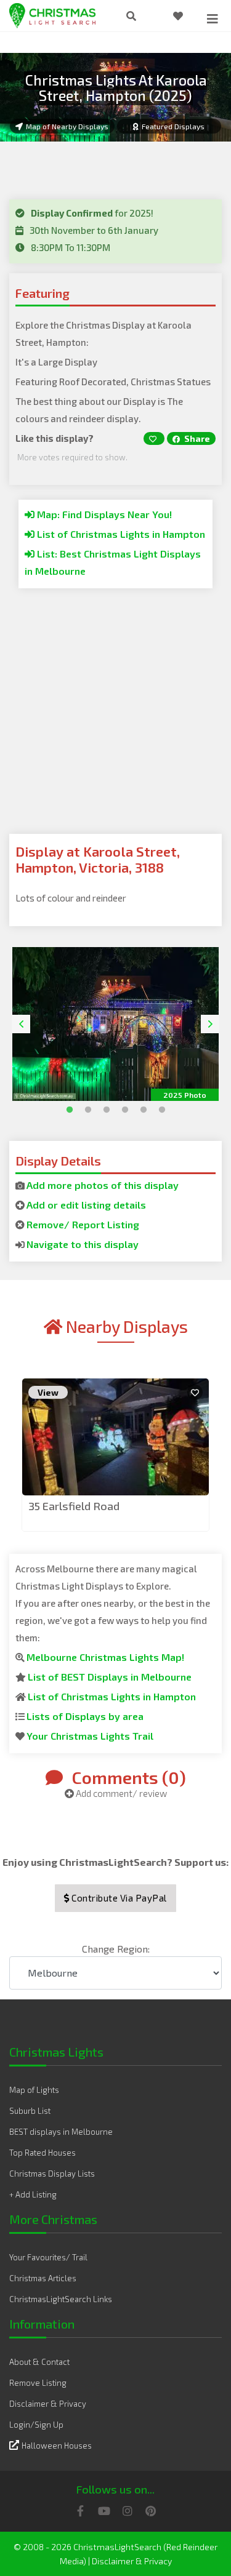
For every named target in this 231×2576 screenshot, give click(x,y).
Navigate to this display (83, 1244)
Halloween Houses (57, 2446)
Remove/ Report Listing (83, 1224)
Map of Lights (34, 2090)
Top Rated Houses (43, 2153)
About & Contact (39, 2362)
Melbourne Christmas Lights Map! (105, 1657)
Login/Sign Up (36, 2425)
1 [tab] (67, 1107)
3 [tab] (103, 1107)
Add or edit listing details (86, 1205)
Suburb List (30, 2111)
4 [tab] (122, 1107)
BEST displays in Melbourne (61, 2132)
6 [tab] (159, 1107)
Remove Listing (38, 2383)
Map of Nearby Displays (67, 126)
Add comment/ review (120, 1793)
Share (196, 438)
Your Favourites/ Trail (48, 2257)
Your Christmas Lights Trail (90, 1736)
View (48, 1392)
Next (210, 1024)
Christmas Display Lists (52, 2174)
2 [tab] (85, 1107)
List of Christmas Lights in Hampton (120, 534)
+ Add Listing (33, 2194)
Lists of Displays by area (85, 1716)
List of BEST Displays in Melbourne (110, 1677)
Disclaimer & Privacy (48, 2404)
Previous (21, 1024)
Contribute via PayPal (118, 1898)
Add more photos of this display (103, 1185)
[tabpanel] (115, 1024)
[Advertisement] (115, 718)
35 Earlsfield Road (74, 1506)
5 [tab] (140, 1107)
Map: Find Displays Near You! (103, 514)
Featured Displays (173, 126)
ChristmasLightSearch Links (61, 2299)
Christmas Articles (43, 2278)
